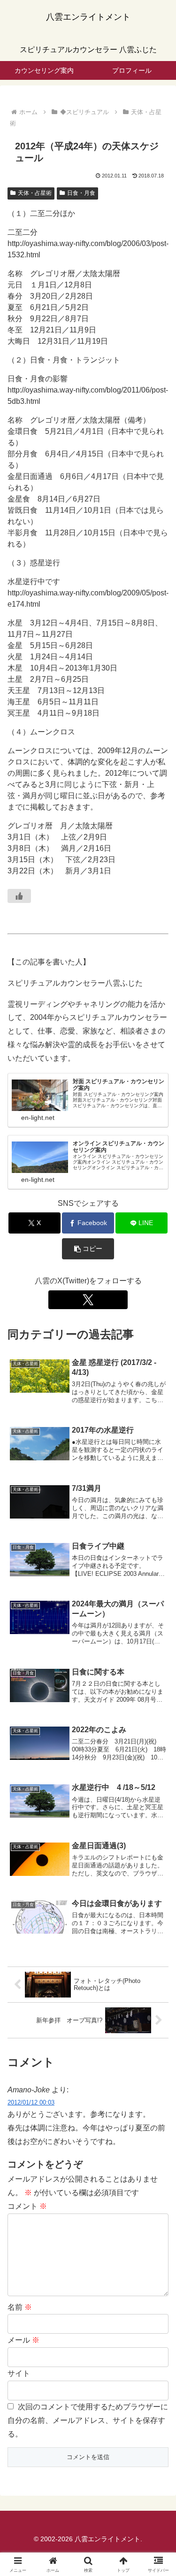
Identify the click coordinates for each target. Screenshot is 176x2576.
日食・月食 (81, 193)
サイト (19, 2373)
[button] (88, 1249)
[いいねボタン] (19, 896)
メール (23, 2340)
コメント (27, 2206)
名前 (20, 2307)
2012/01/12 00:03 (31, 2102)
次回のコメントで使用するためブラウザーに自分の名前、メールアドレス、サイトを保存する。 (88, 2420)
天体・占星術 (35, 193)
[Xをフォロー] (88, 1300)
